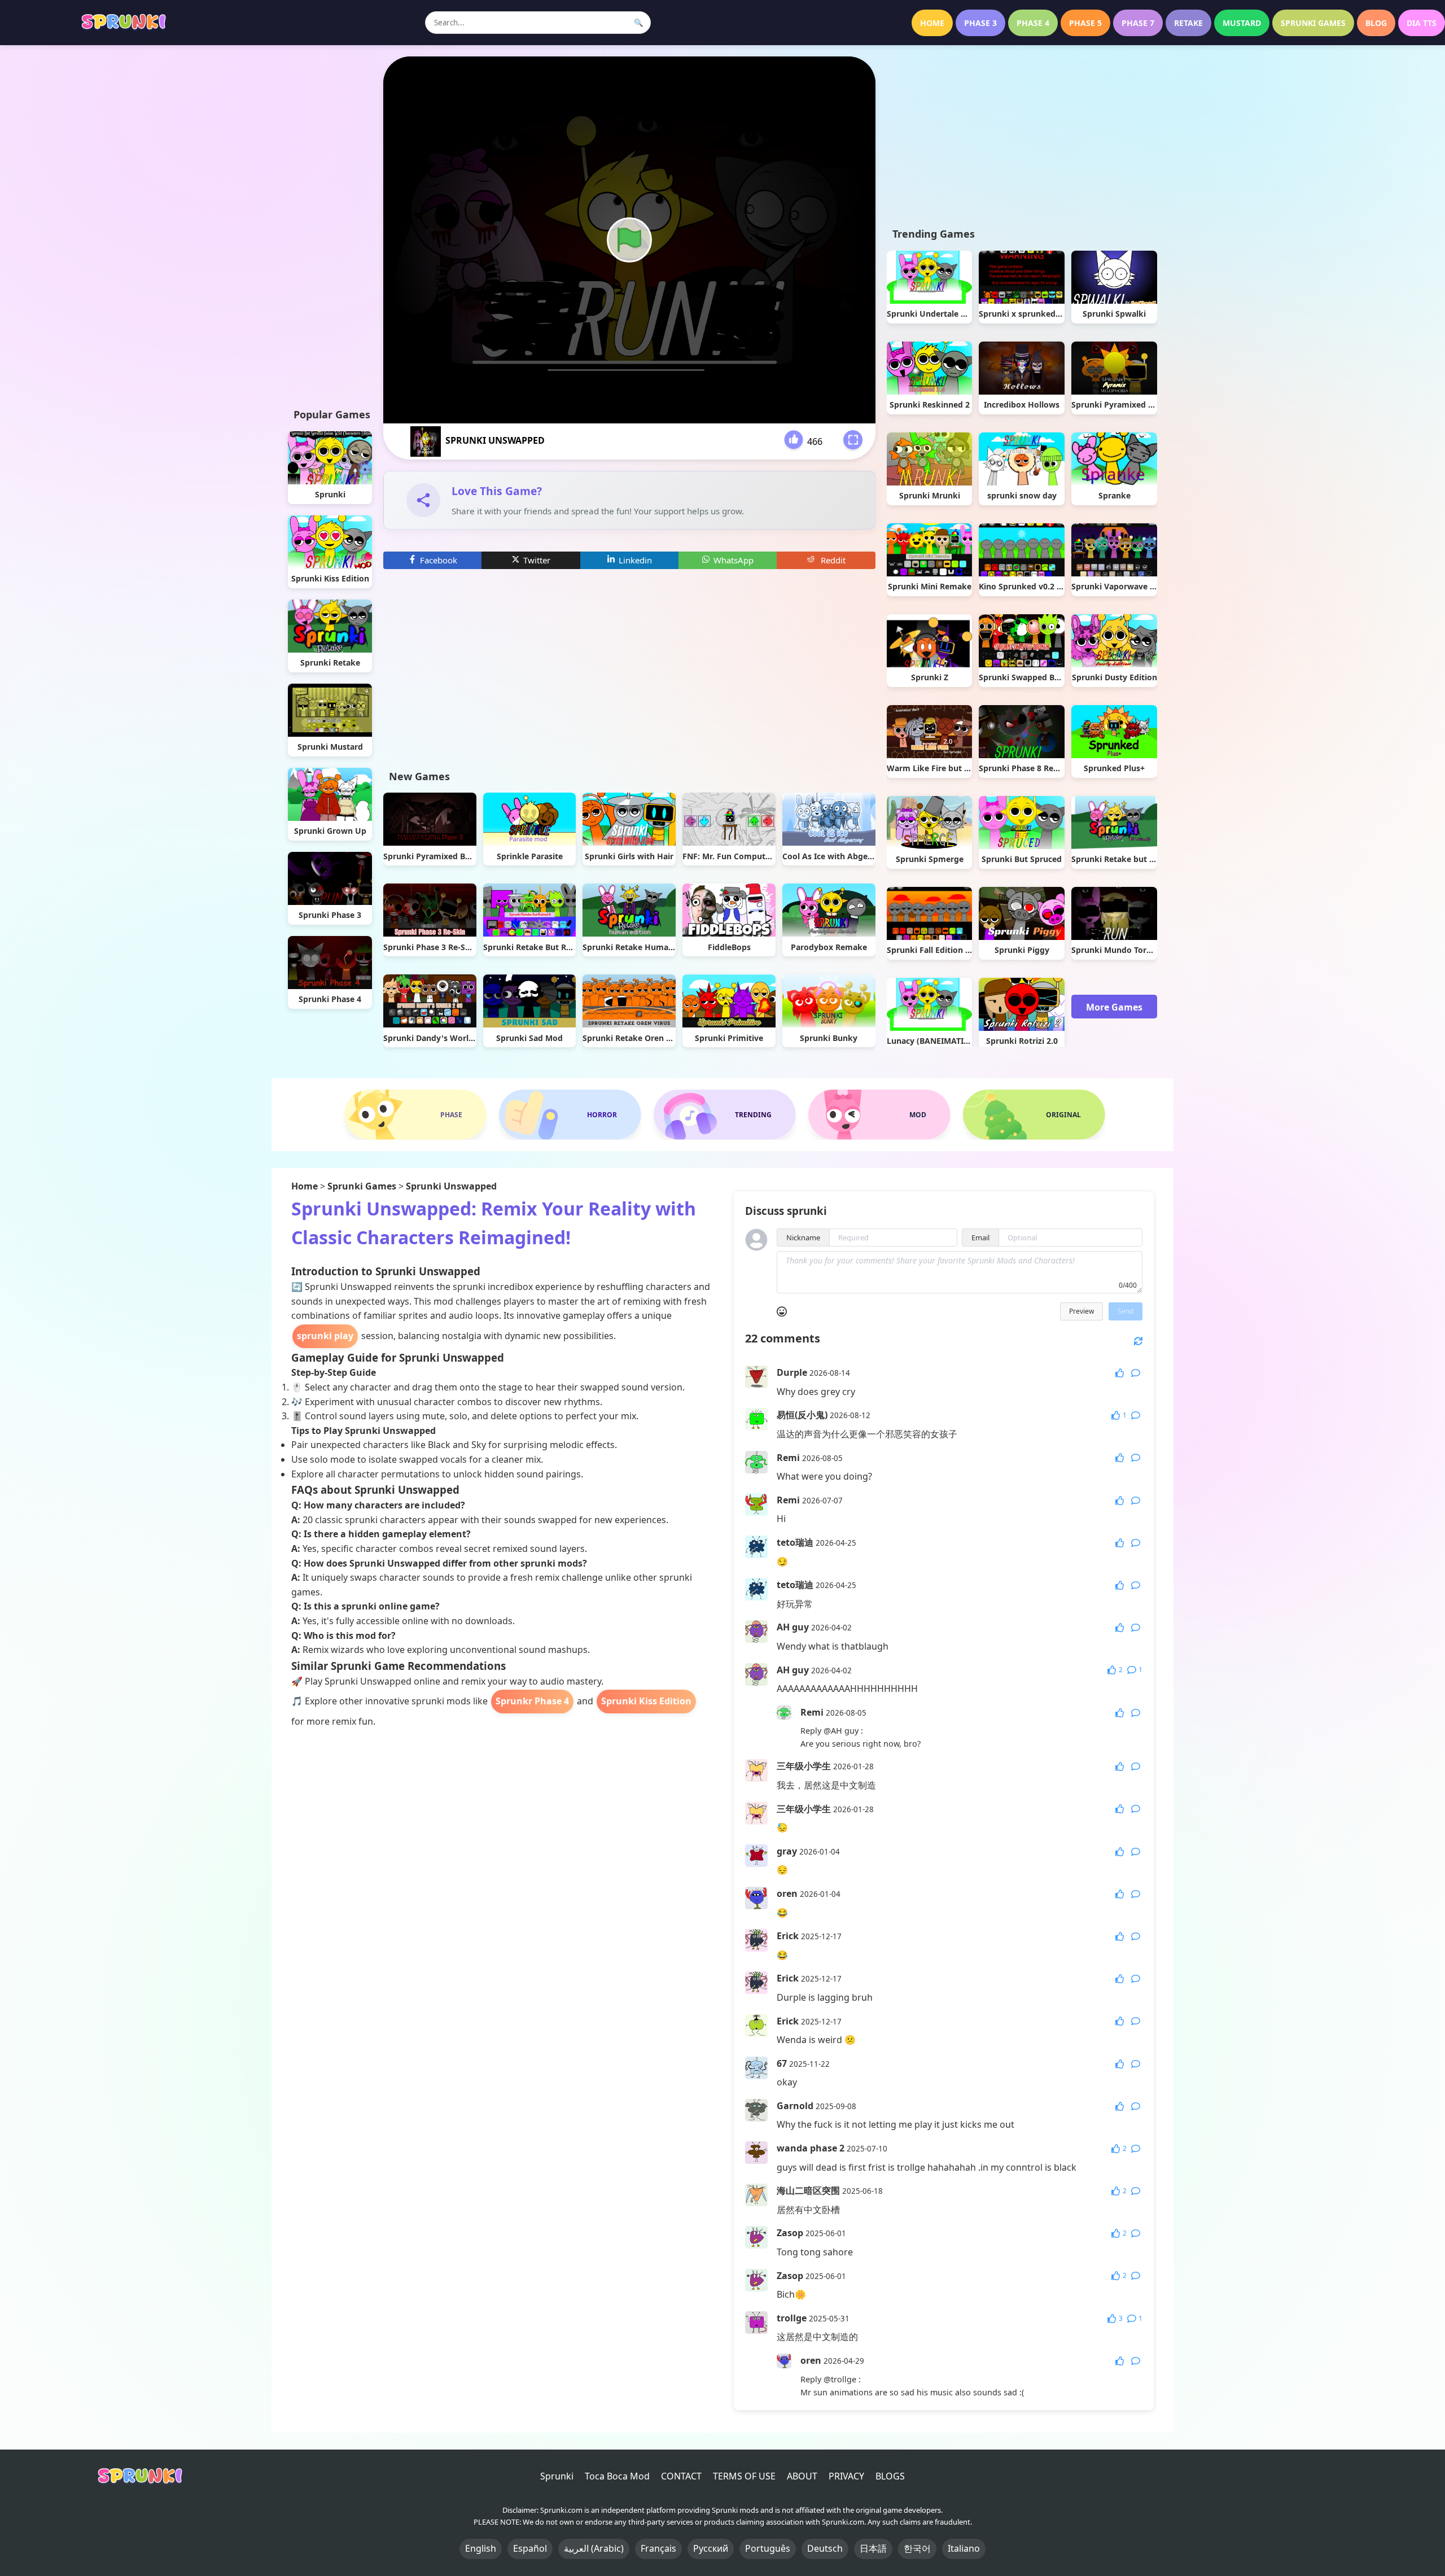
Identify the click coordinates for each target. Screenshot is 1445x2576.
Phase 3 (980, 23)
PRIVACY (846, 2476)
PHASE (451, 1115)
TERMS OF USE (744, 2476)
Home (932, 23)
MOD (918, 1115)
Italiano (964, 2548)
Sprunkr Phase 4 (532, 1701)
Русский (711, 2548)
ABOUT (802, 2476)
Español (530, 2548)
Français (658, 2548)
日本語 (873, 2548)
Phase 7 (1138, 23)
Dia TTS (1422, 23)
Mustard (1242, 23)
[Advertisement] (330, 226)
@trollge (840, 2379)
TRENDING (753, 1115)
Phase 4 (1033, 23)
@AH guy (841, 1731)
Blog (1376, 23)
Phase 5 (1085, 23)
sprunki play (325, 1336)
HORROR (602, 1115)
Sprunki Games (1313, 23)
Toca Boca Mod (617, 2476)
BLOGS (890, 2476)
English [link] (481, 2548)
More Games (1114, 1007)
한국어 (917, 2548)
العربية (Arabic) (594, 2548)
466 (815, 441)
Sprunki (557, 2476)
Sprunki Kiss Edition (646, 1701)
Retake (1188, 23)
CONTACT (681, 2476)
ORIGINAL (1063, 1115)
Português (768, 2548)
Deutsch (825, 2548)
